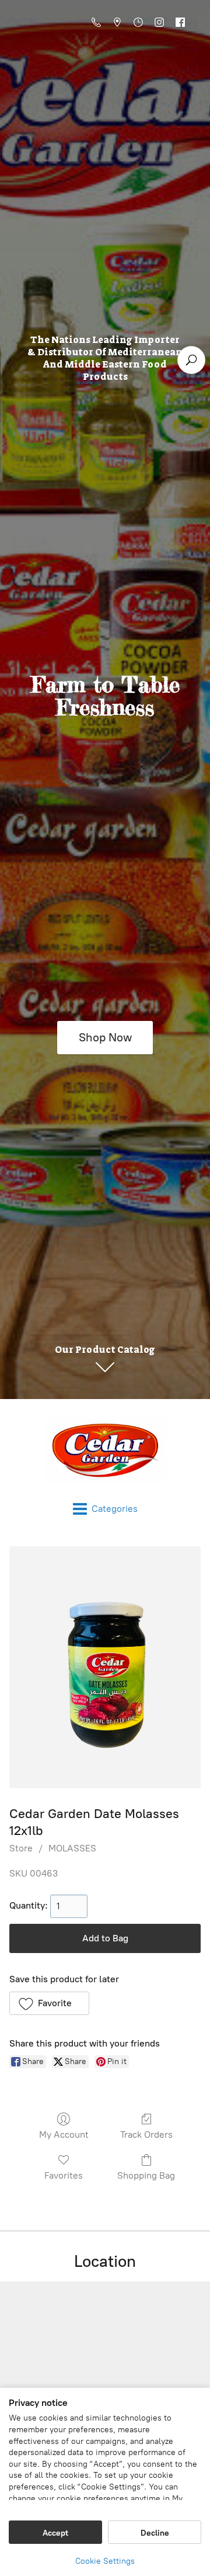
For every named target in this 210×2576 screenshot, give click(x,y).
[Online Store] (105, 1450)
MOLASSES (72, 1848)
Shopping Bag (146, 2175)
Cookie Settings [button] (105, 2561)
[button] (49, 2003)
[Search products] (191, 360)
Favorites (64, 2175)
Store (21, 1848)
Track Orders (146, 2134)
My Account (64, 2134)
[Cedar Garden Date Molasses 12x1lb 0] (105, 1667)
